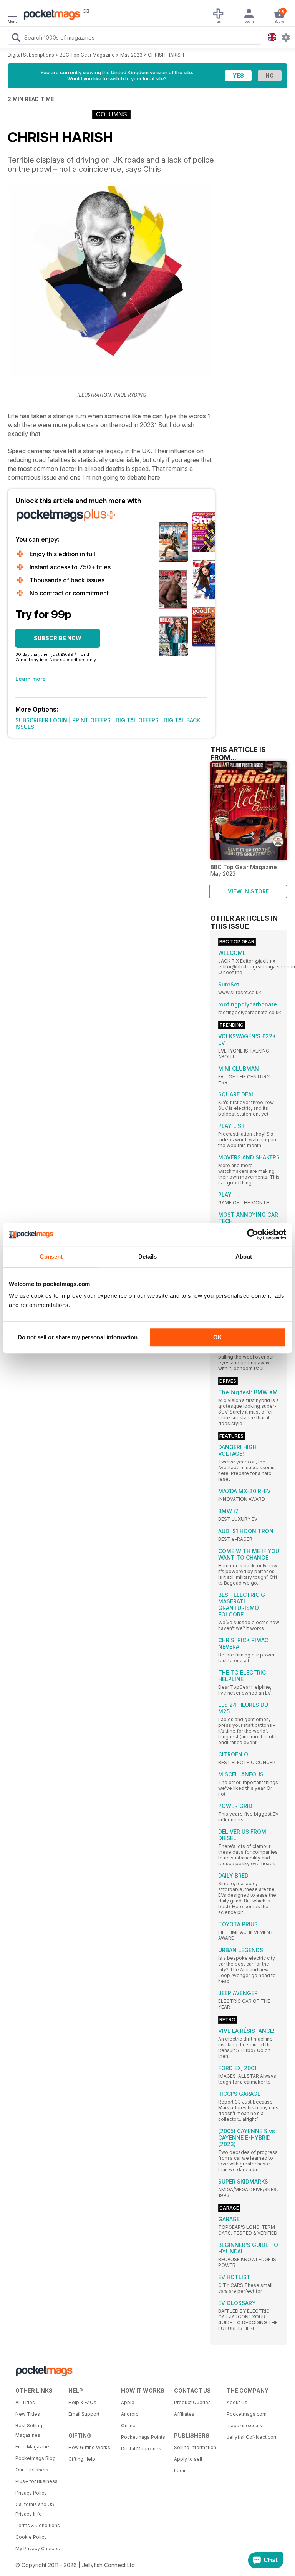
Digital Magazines (141, 2449)
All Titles (25, 2402)
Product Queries (192, 2402)
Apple (128, 2402)
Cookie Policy (31, 2537)
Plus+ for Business (36, 2481)
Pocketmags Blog (36, 2458)
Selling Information (195, 2447)
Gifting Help (82, 2459)
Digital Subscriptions (31, 55)
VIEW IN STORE (248, 891)
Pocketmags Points (143, 2437)
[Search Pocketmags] (16, 38)
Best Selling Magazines (29, 2430)
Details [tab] (148, 1256)
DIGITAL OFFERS (137, 720)
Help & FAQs (82, 2402)
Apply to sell (188, 2459)
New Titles (28, 2414)
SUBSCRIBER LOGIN (41, 720)
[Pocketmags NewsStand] (50, 15)
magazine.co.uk (244, 2425)
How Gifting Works (89, 2447)
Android (130, 2414)
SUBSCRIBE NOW (58, 638)
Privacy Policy (31, 2493)
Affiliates (184, 2414)
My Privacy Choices (38, 2549)
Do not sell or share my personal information (78, 1337)
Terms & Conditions (38, 2525)
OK (218, 1337)
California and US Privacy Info (35, 2509)
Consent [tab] (51, 1256)
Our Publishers (32, 2470)
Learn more (31, 679)
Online (128, 2425)
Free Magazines (34, 2447)
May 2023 (131, 55)
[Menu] (12, 14)
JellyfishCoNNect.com (250, 2437)
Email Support (84, 2414)
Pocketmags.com (247, 2414)
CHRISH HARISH (166, 55)
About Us (237, 2402)
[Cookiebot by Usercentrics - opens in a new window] (253, 1234)
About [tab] (244, 1256)
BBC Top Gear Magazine (87, 55)
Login (180, 2470)
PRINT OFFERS (91, 720)
